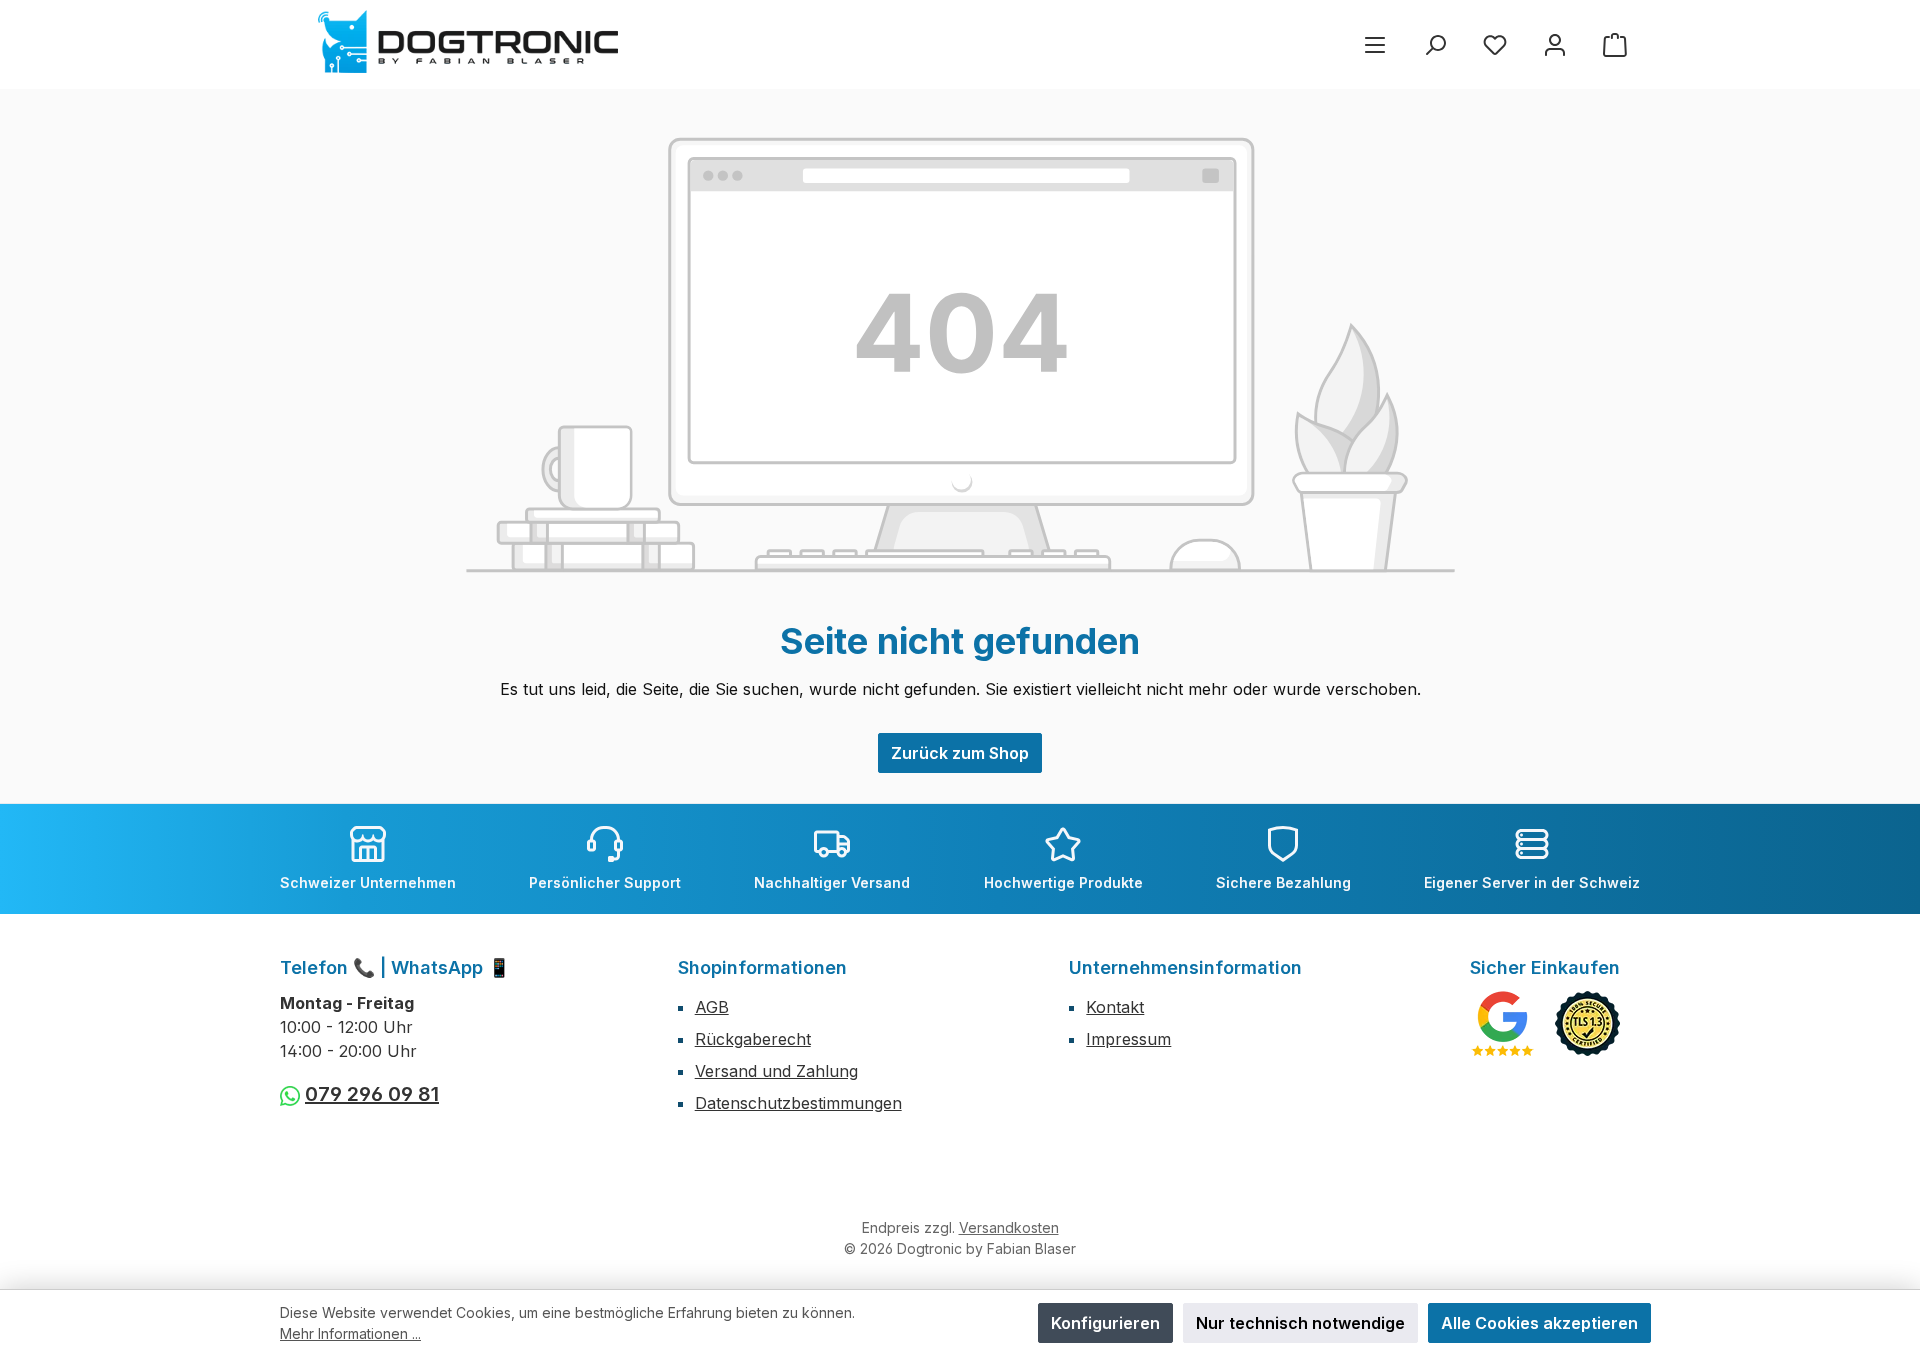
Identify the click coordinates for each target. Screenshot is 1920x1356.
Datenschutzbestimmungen (798, 1103)
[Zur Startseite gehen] (468, 41)
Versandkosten (1009, 1227)
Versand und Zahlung (776, 1071)
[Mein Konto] (1555, 44)
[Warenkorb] (1615, 44)
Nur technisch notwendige (1300, 1323)
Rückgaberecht (753, 1039)
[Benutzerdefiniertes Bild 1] (1502, 1023)
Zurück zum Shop (960, 753)
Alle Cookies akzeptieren (1539, 1323)
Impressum (1128, 1039)
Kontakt (1115, 1007)
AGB (712, 1007)
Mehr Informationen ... (350, 1333)
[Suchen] (1435, 44)
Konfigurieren (1105, 1323)
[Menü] (1375, 44)
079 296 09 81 (372, 1094)
